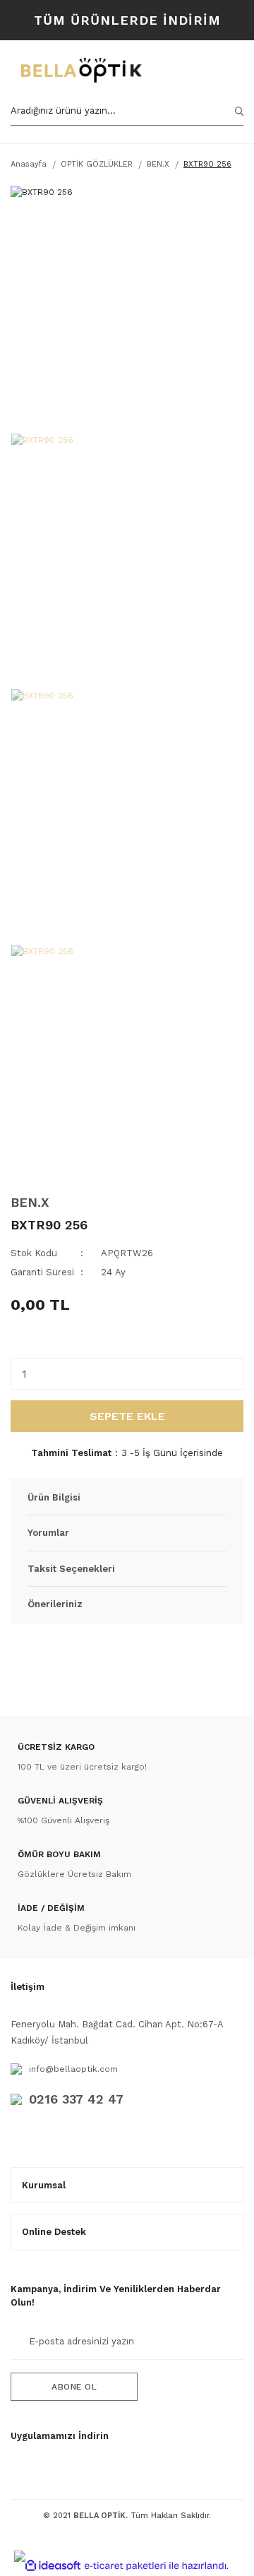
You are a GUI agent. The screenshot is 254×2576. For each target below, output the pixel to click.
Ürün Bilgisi (54, 1497)
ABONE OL (74, 2387)
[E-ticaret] (125, 2565)
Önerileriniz (55, 1604)
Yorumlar (48, 1533)
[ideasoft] (53, 2566)
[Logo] (81, 70)
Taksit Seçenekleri (71, 1569)
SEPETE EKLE (127, 1416)
